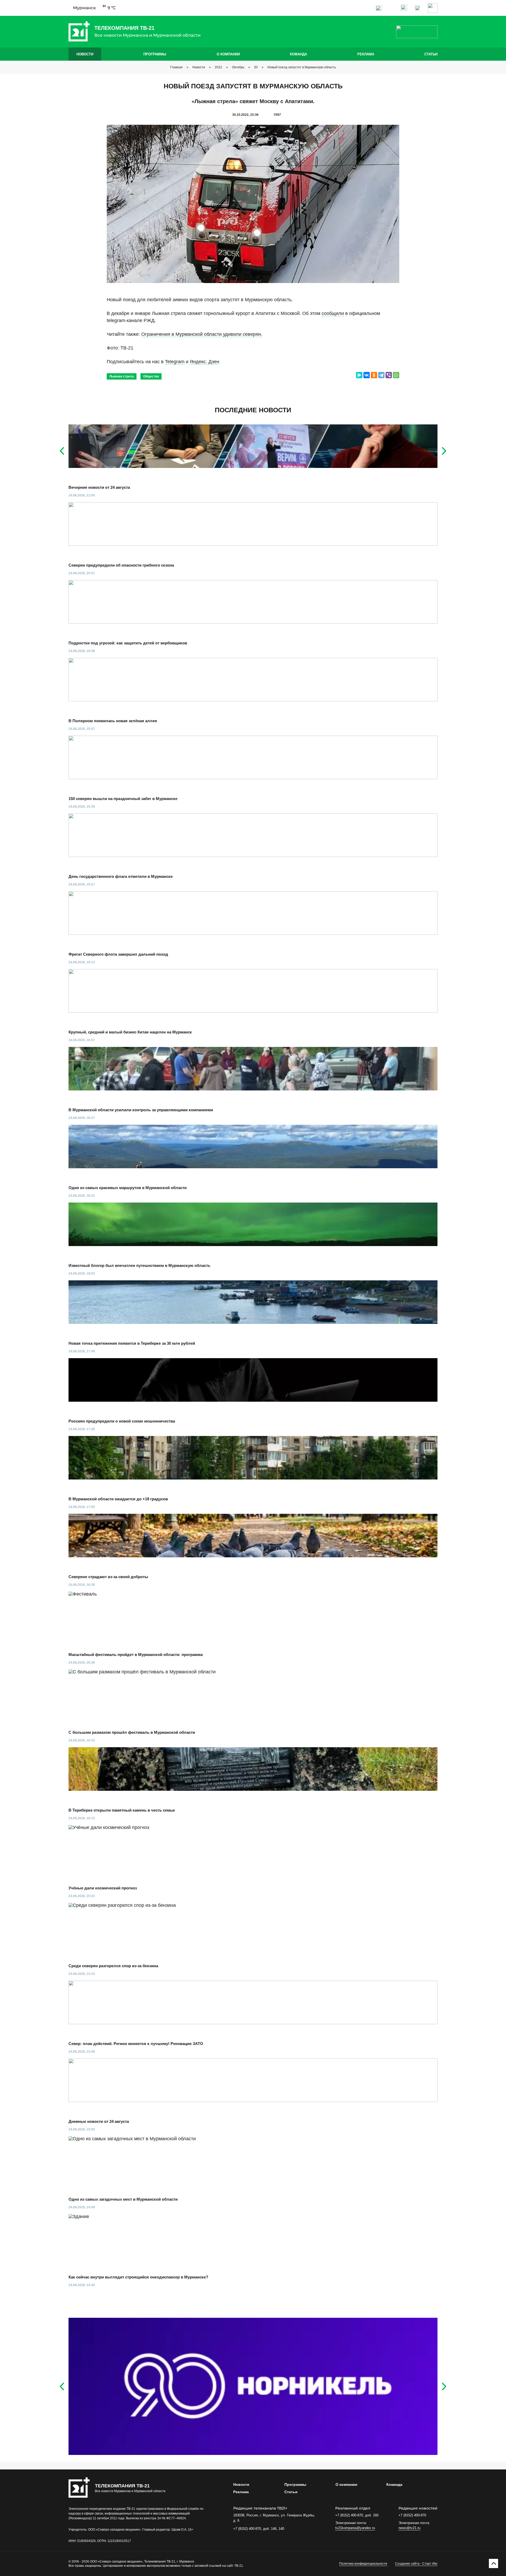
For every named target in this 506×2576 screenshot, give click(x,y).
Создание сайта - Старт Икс (416, 2564)
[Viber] (389, 375)
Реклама (366, 54)
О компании (228, 54)
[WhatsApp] (396, 375)
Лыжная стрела (122, 376)
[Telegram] (381, 375)
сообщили (333, 313)
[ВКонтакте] (367, 375)
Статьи (431, 54)
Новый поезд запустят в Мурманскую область (302, 67)
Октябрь (238, 67)
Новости (85, 54)
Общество (151, 376)
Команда (298, 54)
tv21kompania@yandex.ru (355, 2528)
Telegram (175, 362)
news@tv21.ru (409, 2528)
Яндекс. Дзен (205, 362)
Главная (176, 67)
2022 (218, 67)
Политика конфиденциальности (363, 2564)
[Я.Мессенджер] (359, 375)
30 (256, 67)
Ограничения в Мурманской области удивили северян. (202, 334)
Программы (155, 54)
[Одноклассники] (374, 375)
